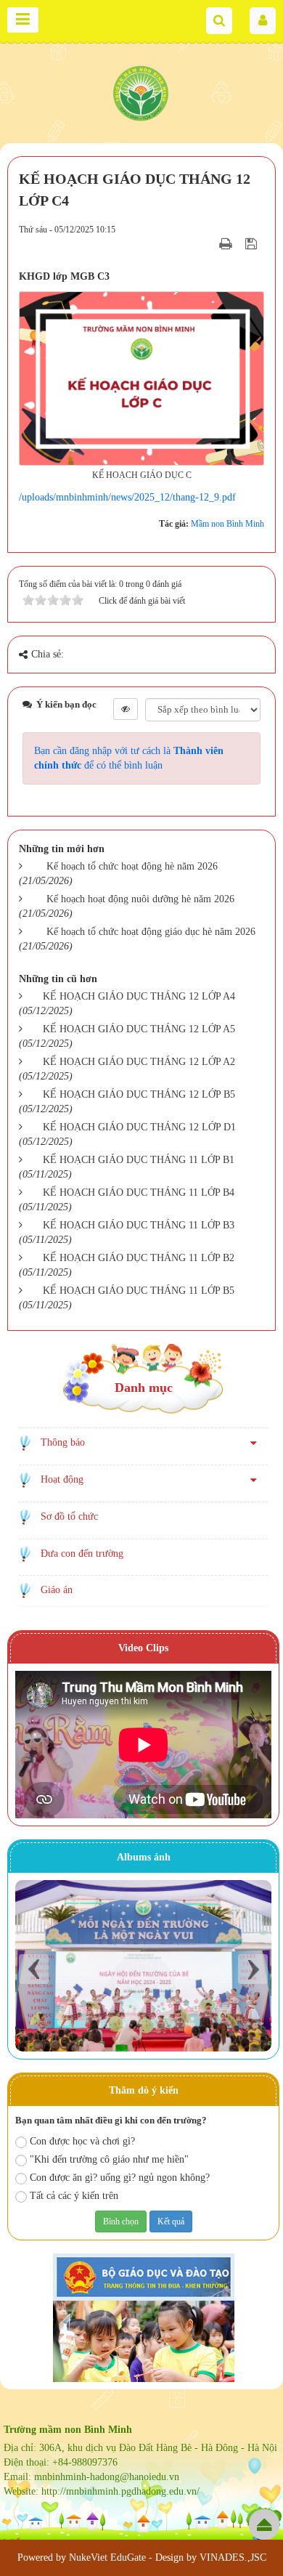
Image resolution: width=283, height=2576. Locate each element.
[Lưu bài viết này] (253, 244)
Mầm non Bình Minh (227, 524)
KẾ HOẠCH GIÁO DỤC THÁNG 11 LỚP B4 (139, 1192)
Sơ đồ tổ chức (69, 1516)
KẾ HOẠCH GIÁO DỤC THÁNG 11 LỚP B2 (139, 1258)
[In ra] (227, 244)
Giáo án (57, 1590)
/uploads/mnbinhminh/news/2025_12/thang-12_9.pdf (127, 497)
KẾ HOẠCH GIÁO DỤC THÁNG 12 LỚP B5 (139, 1094)
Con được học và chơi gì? (82, 2141)
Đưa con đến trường (82, 1554)
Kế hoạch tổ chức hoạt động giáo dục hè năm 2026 (151, 932)
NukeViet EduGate (107, 2557)
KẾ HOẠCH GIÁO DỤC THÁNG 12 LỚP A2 (139, 1062)
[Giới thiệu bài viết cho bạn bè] (208, 244)
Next (253, 1969)
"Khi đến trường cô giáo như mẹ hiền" (109, 2159)
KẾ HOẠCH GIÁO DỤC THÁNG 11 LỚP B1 (139, 1160)
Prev (34, 1969)
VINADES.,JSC (233, 2557)
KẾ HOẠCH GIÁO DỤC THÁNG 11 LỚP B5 (139, 1291)
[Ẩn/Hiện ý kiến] (126, 709)
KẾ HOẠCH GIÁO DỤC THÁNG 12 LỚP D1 (139, 1127)
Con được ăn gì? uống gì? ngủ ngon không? (120, 2178)
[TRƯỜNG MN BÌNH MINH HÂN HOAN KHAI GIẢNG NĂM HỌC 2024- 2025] (143, 1965)
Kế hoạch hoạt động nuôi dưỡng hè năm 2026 (140, 899)
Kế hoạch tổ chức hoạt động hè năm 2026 (132, 866)
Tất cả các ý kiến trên (74, 2196)
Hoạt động (62, 1479)
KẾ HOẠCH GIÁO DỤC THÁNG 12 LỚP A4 (139, 996)
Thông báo (63, 1442)
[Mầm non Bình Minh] (141, 91)
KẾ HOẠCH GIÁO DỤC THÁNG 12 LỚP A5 (139, 1029)
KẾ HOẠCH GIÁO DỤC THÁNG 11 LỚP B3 (139, 1225)
